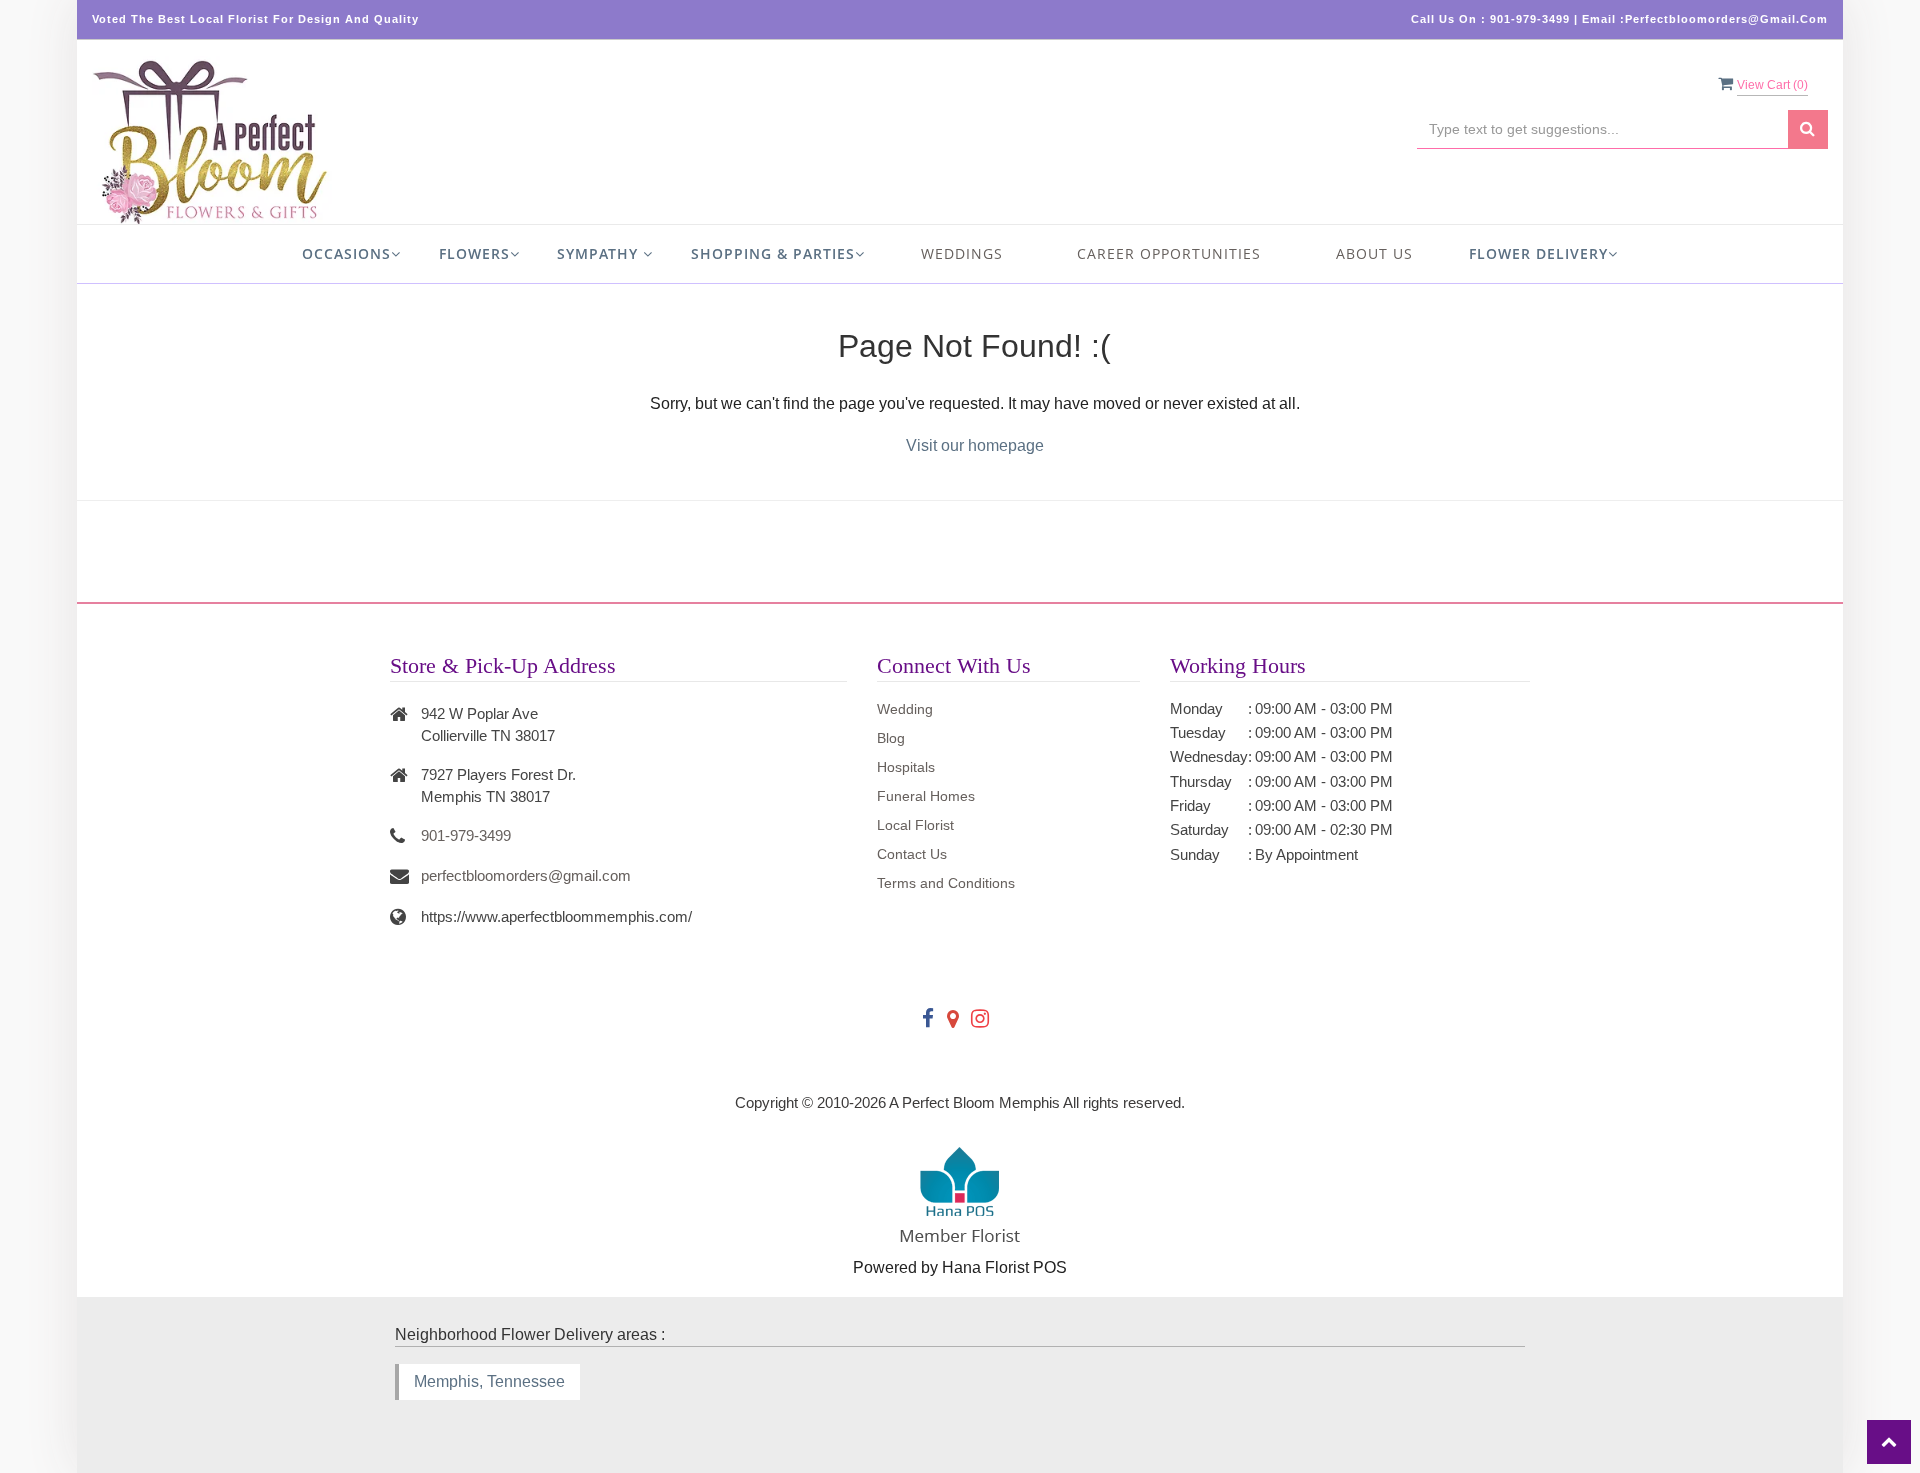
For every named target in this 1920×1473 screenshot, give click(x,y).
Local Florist (915, 825)
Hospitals (906, 767)
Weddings (962, 253)
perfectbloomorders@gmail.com (526, 875)
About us (1374, 253)
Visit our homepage (975, 445)
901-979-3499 (466, 835)
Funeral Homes (926, 796)
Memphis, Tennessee (489, 1381)
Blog (891, 738)
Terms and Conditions (946, 883)
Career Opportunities (1169, 253)
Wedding (905, 709)
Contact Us (912, 854)
